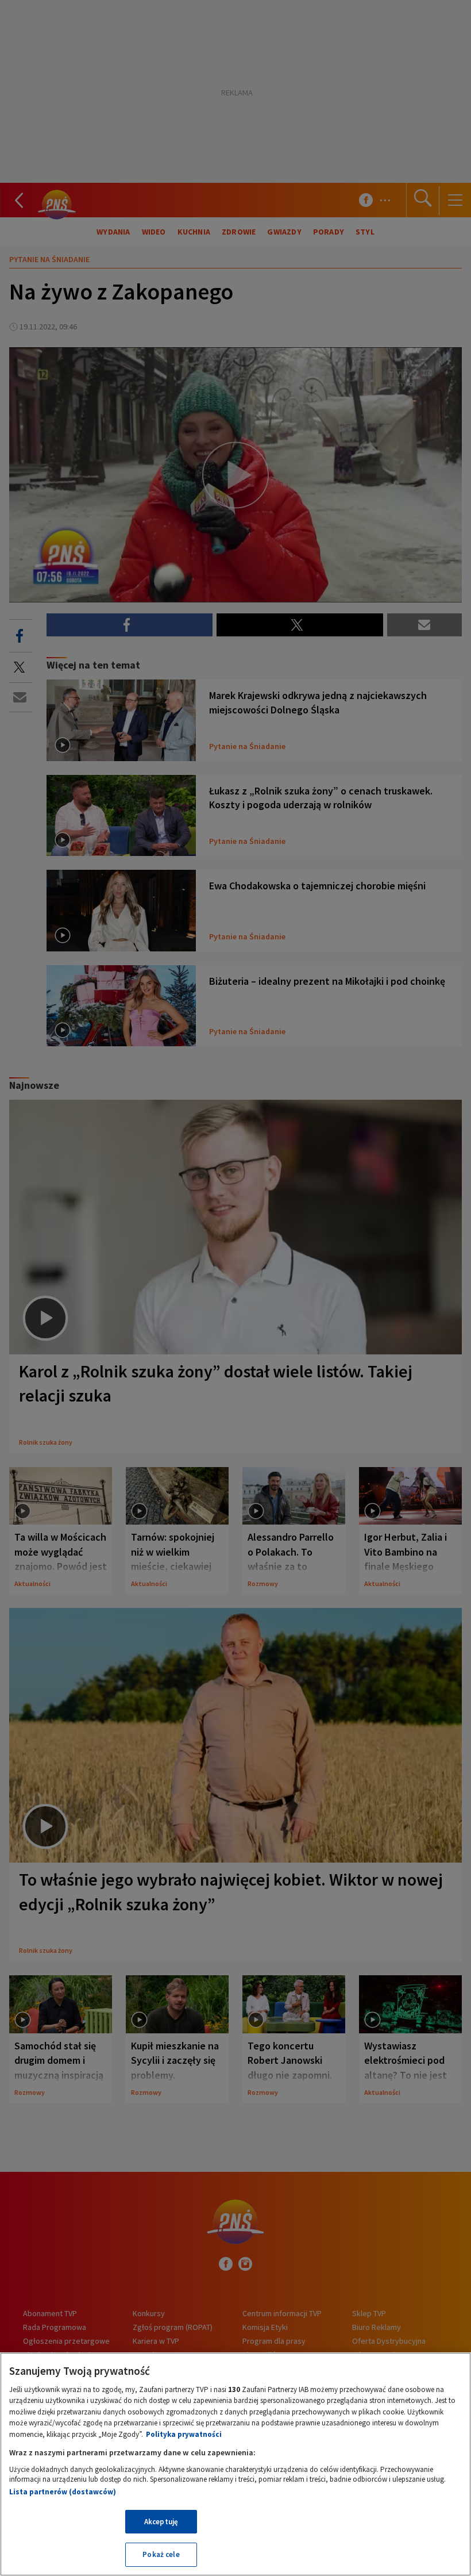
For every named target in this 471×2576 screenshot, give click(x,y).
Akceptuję (161, 2522)
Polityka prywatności (184, 2434)
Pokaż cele (161, 2554)
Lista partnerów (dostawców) (63, 2492)
